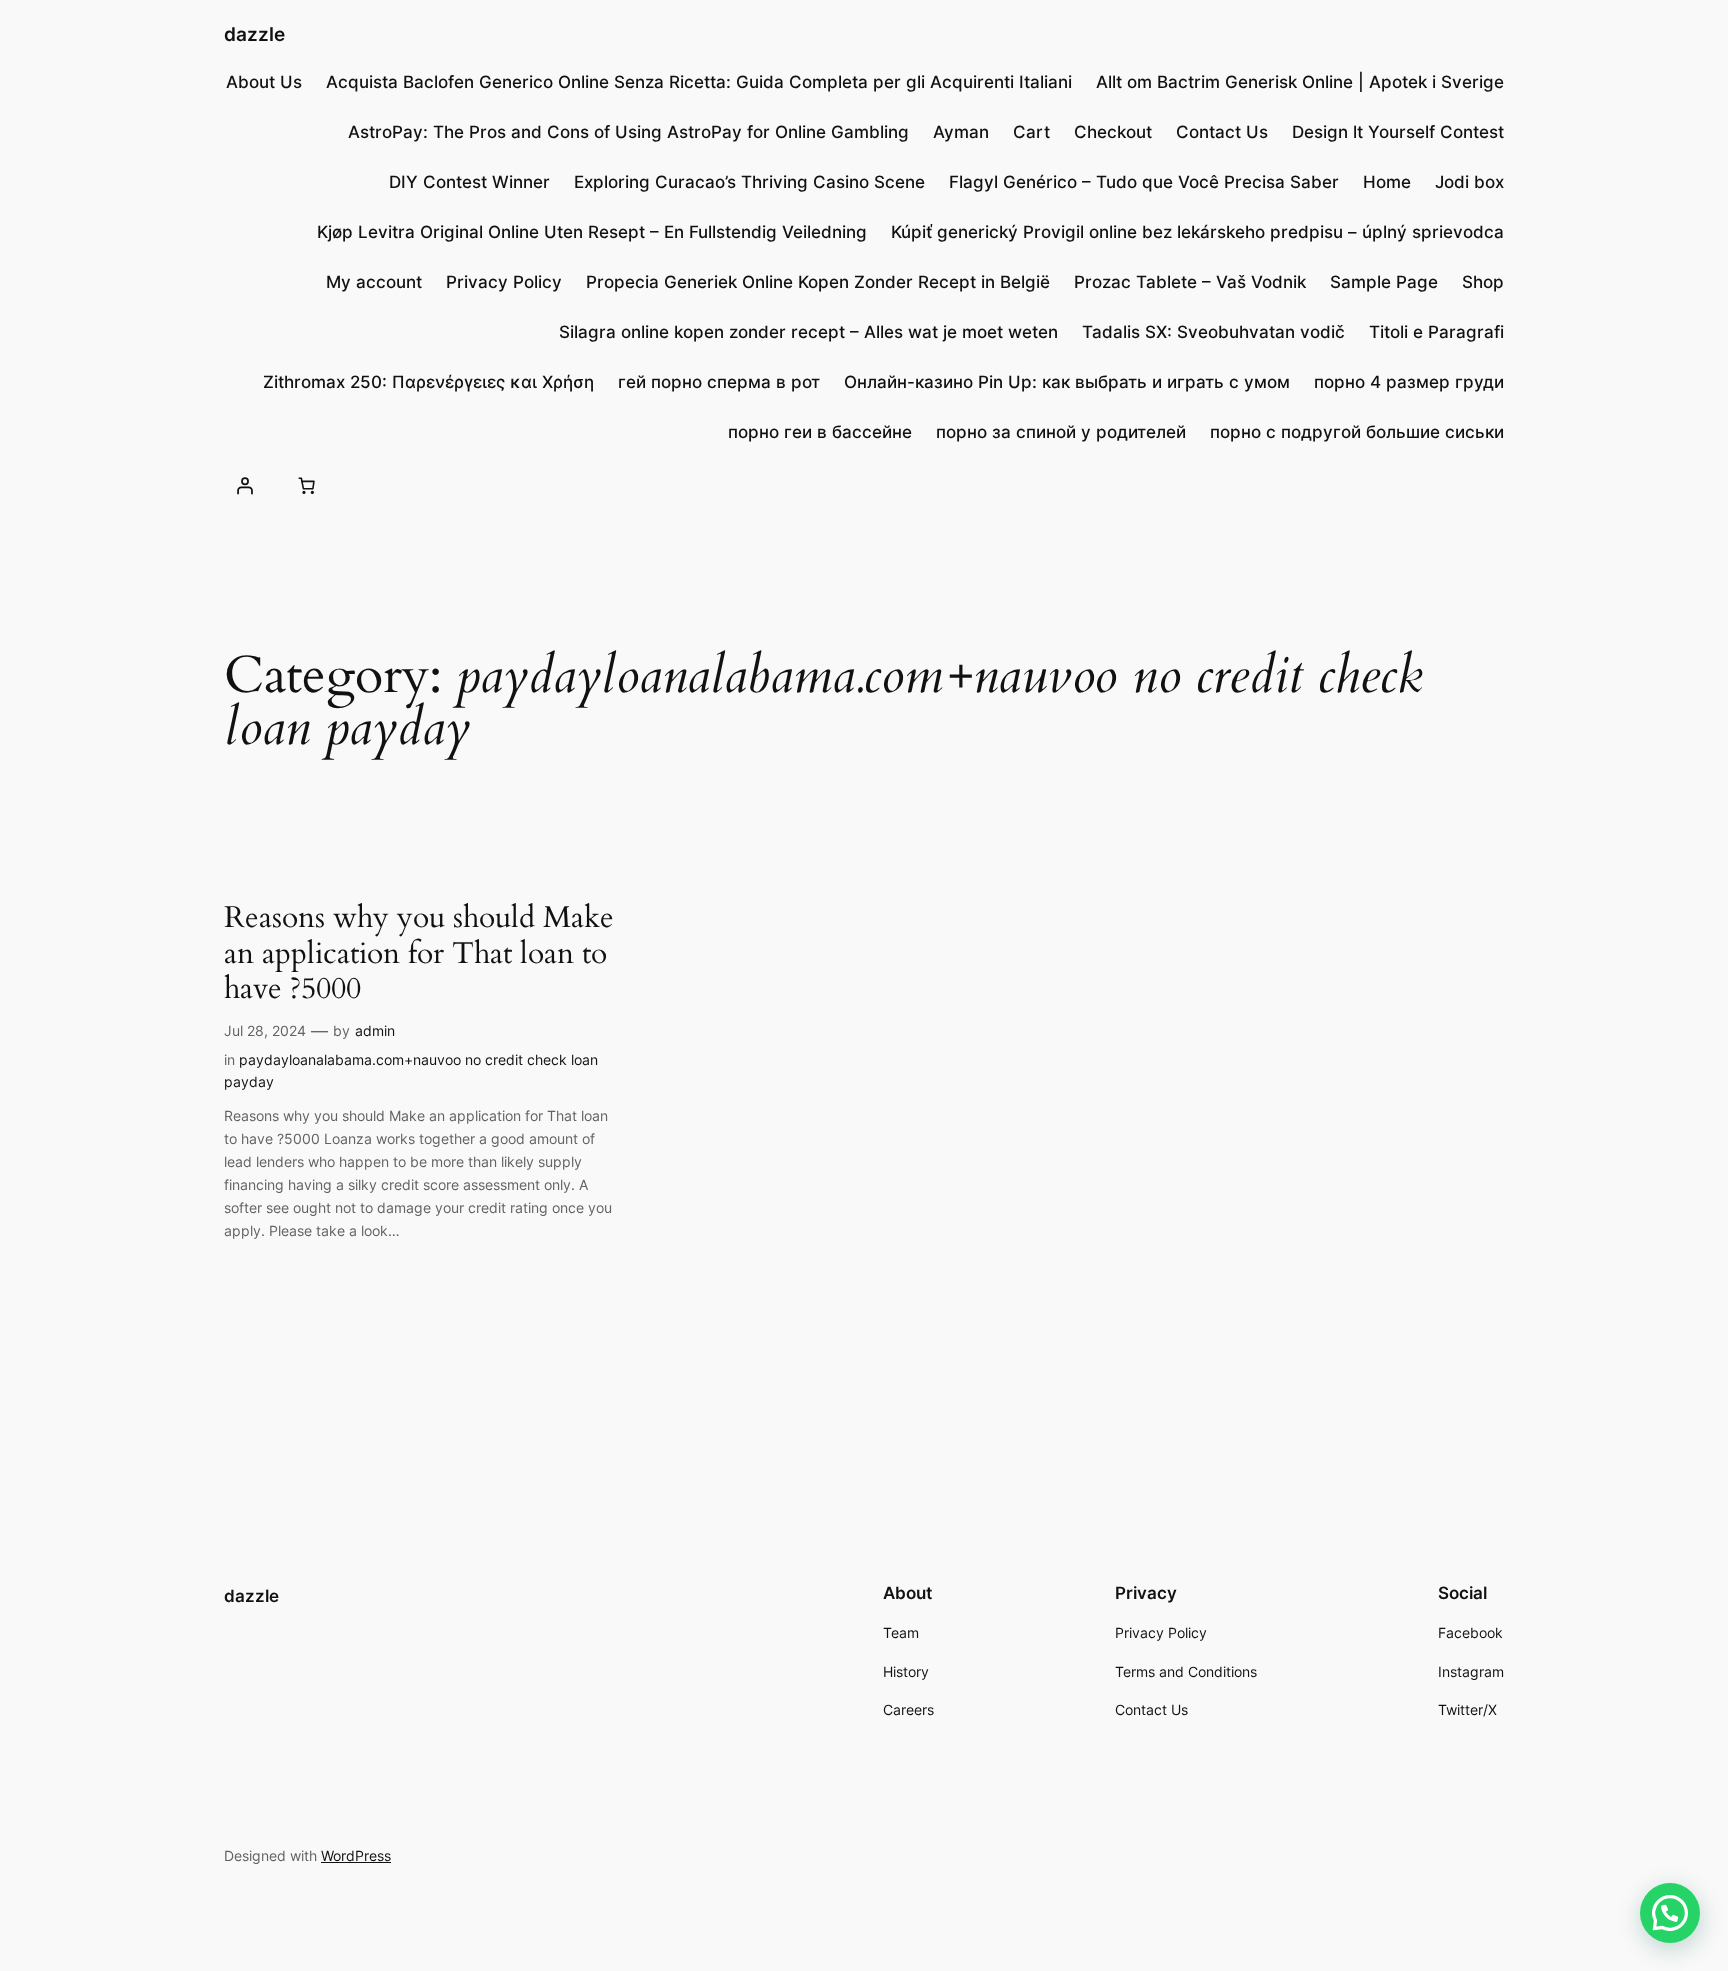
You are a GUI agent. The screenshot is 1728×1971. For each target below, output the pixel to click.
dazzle (254, 34)
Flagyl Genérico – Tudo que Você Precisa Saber (1144, 182)
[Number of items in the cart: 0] (306, 485)
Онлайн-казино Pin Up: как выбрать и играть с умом (1067, 382)
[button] (1670, 1913)
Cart (1031, 132)
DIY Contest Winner (469, 182)
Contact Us (1222, 132)
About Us (264, 82)
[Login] (245, 485)
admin (375, 1030)
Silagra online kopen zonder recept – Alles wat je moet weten (808, 332)
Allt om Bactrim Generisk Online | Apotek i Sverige (1300, 82)
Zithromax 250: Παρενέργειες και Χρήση (428, 382)
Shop (1483, 282)
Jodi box (1469, 182)
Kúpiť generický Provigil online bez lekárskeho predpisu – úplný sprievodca (1197, 232)
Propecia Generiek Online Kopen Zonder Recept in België (818, 282)
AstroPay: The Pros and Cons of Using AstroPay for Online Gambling (628, 132)
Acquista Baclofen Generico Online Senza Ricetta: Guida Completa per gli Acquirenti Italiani (699, 82)
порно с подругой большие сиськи (1357, 432)
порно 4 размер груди (1409, 382)
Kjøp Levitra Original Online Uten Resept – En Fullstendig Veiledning (592, 232)
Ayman (961, 132)
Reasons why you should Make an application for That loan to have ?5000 (419, 954)
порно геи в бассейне (820, 432)
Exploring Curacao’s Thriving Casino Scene (749, 182)
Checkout (1113, 132)
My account (374, 282)
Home (1387, 182)
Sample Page (1384, 282)
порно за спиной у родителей (1061, 432)
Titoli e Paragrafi (1436, 332)
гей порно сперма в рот (719, 382)
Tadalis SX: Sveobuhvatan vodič (1213, 332)
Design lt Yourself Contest (1398, 132)
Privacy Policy (504, 282)
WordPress (356, 1855)
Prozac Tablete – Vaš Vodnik (1190, 282)
